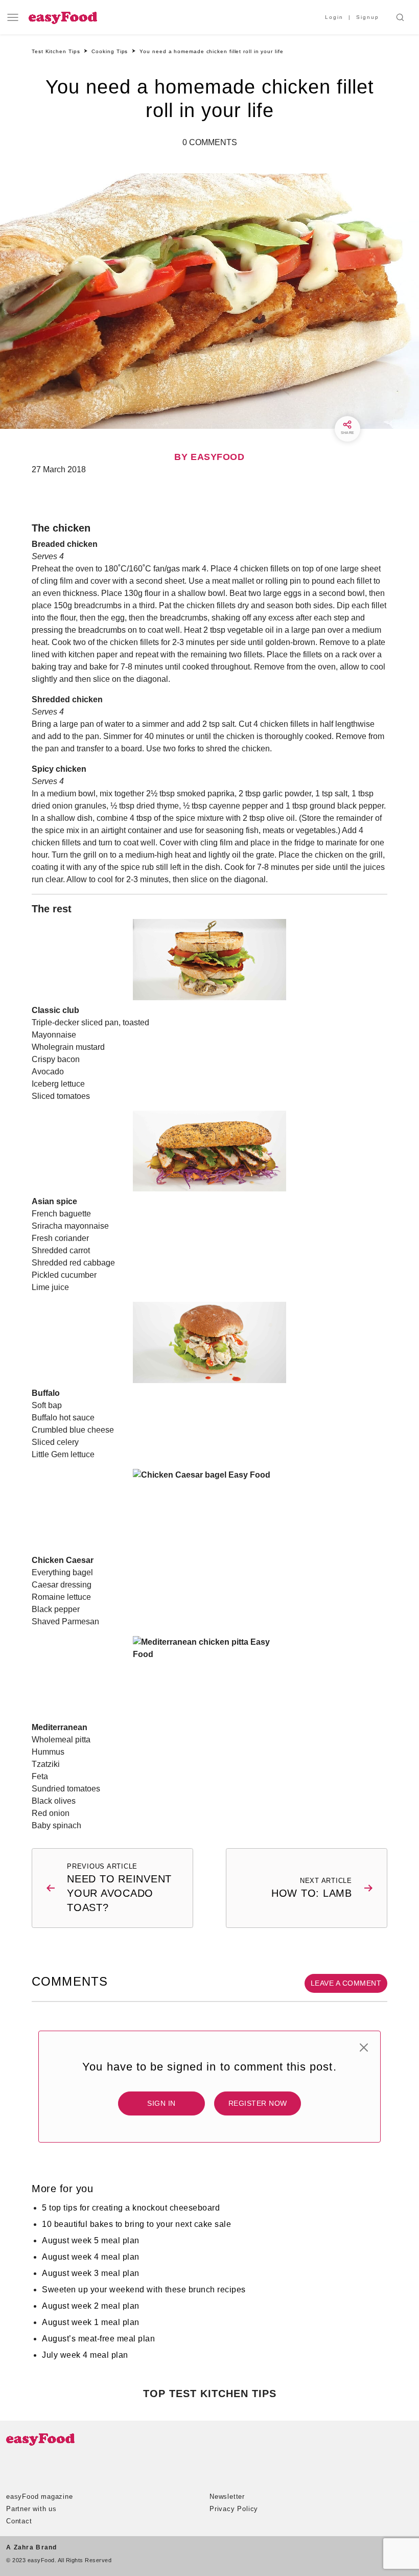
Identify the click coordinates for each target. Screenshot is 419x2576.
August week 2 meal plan (91, 2306)
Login (334, 17)
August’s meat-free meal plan (98, 2339)
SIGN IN (161, 2103)
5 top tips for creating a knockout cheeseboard (131, 2208)
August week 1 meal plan (91, 2322)
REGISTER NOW (258, 2103)
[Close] (364, 2048)
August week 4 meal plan (91, 2257)
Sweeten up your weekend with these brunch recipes (144, 2290)
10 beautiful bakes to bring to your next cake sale (136, 2224)
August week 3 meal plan (91, 2273)
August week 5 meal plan (91, 2240)
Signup (368, 17)
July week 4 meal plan (85, 2355)
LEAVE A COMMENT (346, 1983)
